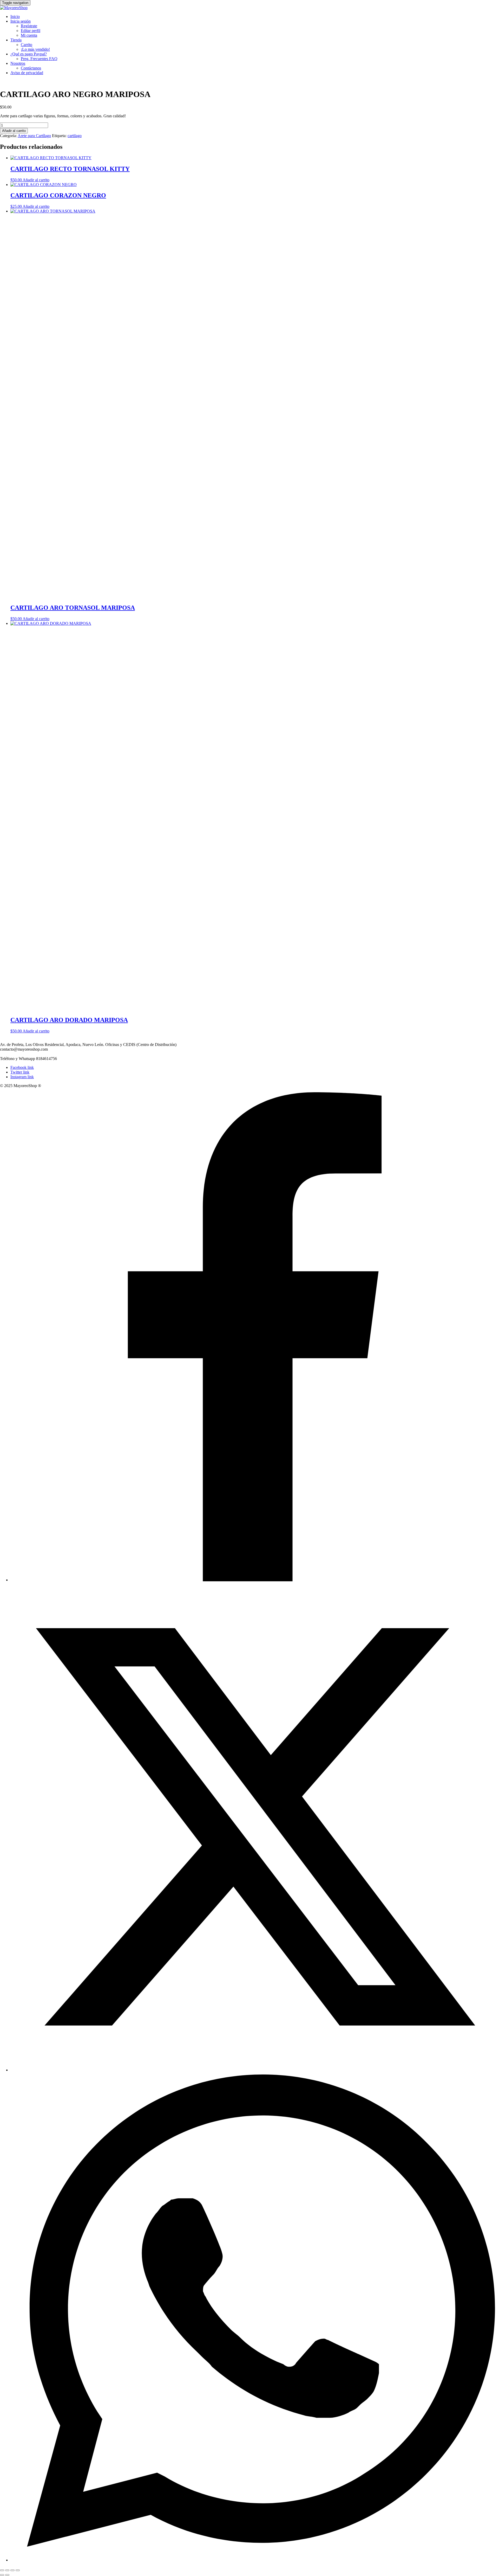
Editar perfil (31, 31)
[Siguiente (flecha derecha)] (7, 2575)
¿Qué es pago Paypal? (29, 54)
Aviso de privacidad (27, 73)
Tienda (16, 40)
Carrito (27, 45)
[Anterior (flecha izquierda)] (2, 2575)
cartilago (75, 136)
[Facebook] (255, 1580)
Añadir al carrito (14, 131)
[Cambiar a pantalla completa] (7, 2570)
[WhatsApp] (255, 2560)
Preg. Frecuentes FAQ (39, 59)
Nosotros (18, 63)
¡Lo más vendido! (35, 49)
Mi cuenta (29, 35)
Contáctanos (31, 68)
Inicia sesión (21, 21)
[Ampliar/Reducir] (2, 2570)
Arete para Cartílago (34, 136)
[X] (255, 2070)
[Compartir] (12, 2570)
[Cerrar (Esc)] (18, 2570)
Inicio (15, 17)
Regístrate (29, 26)
